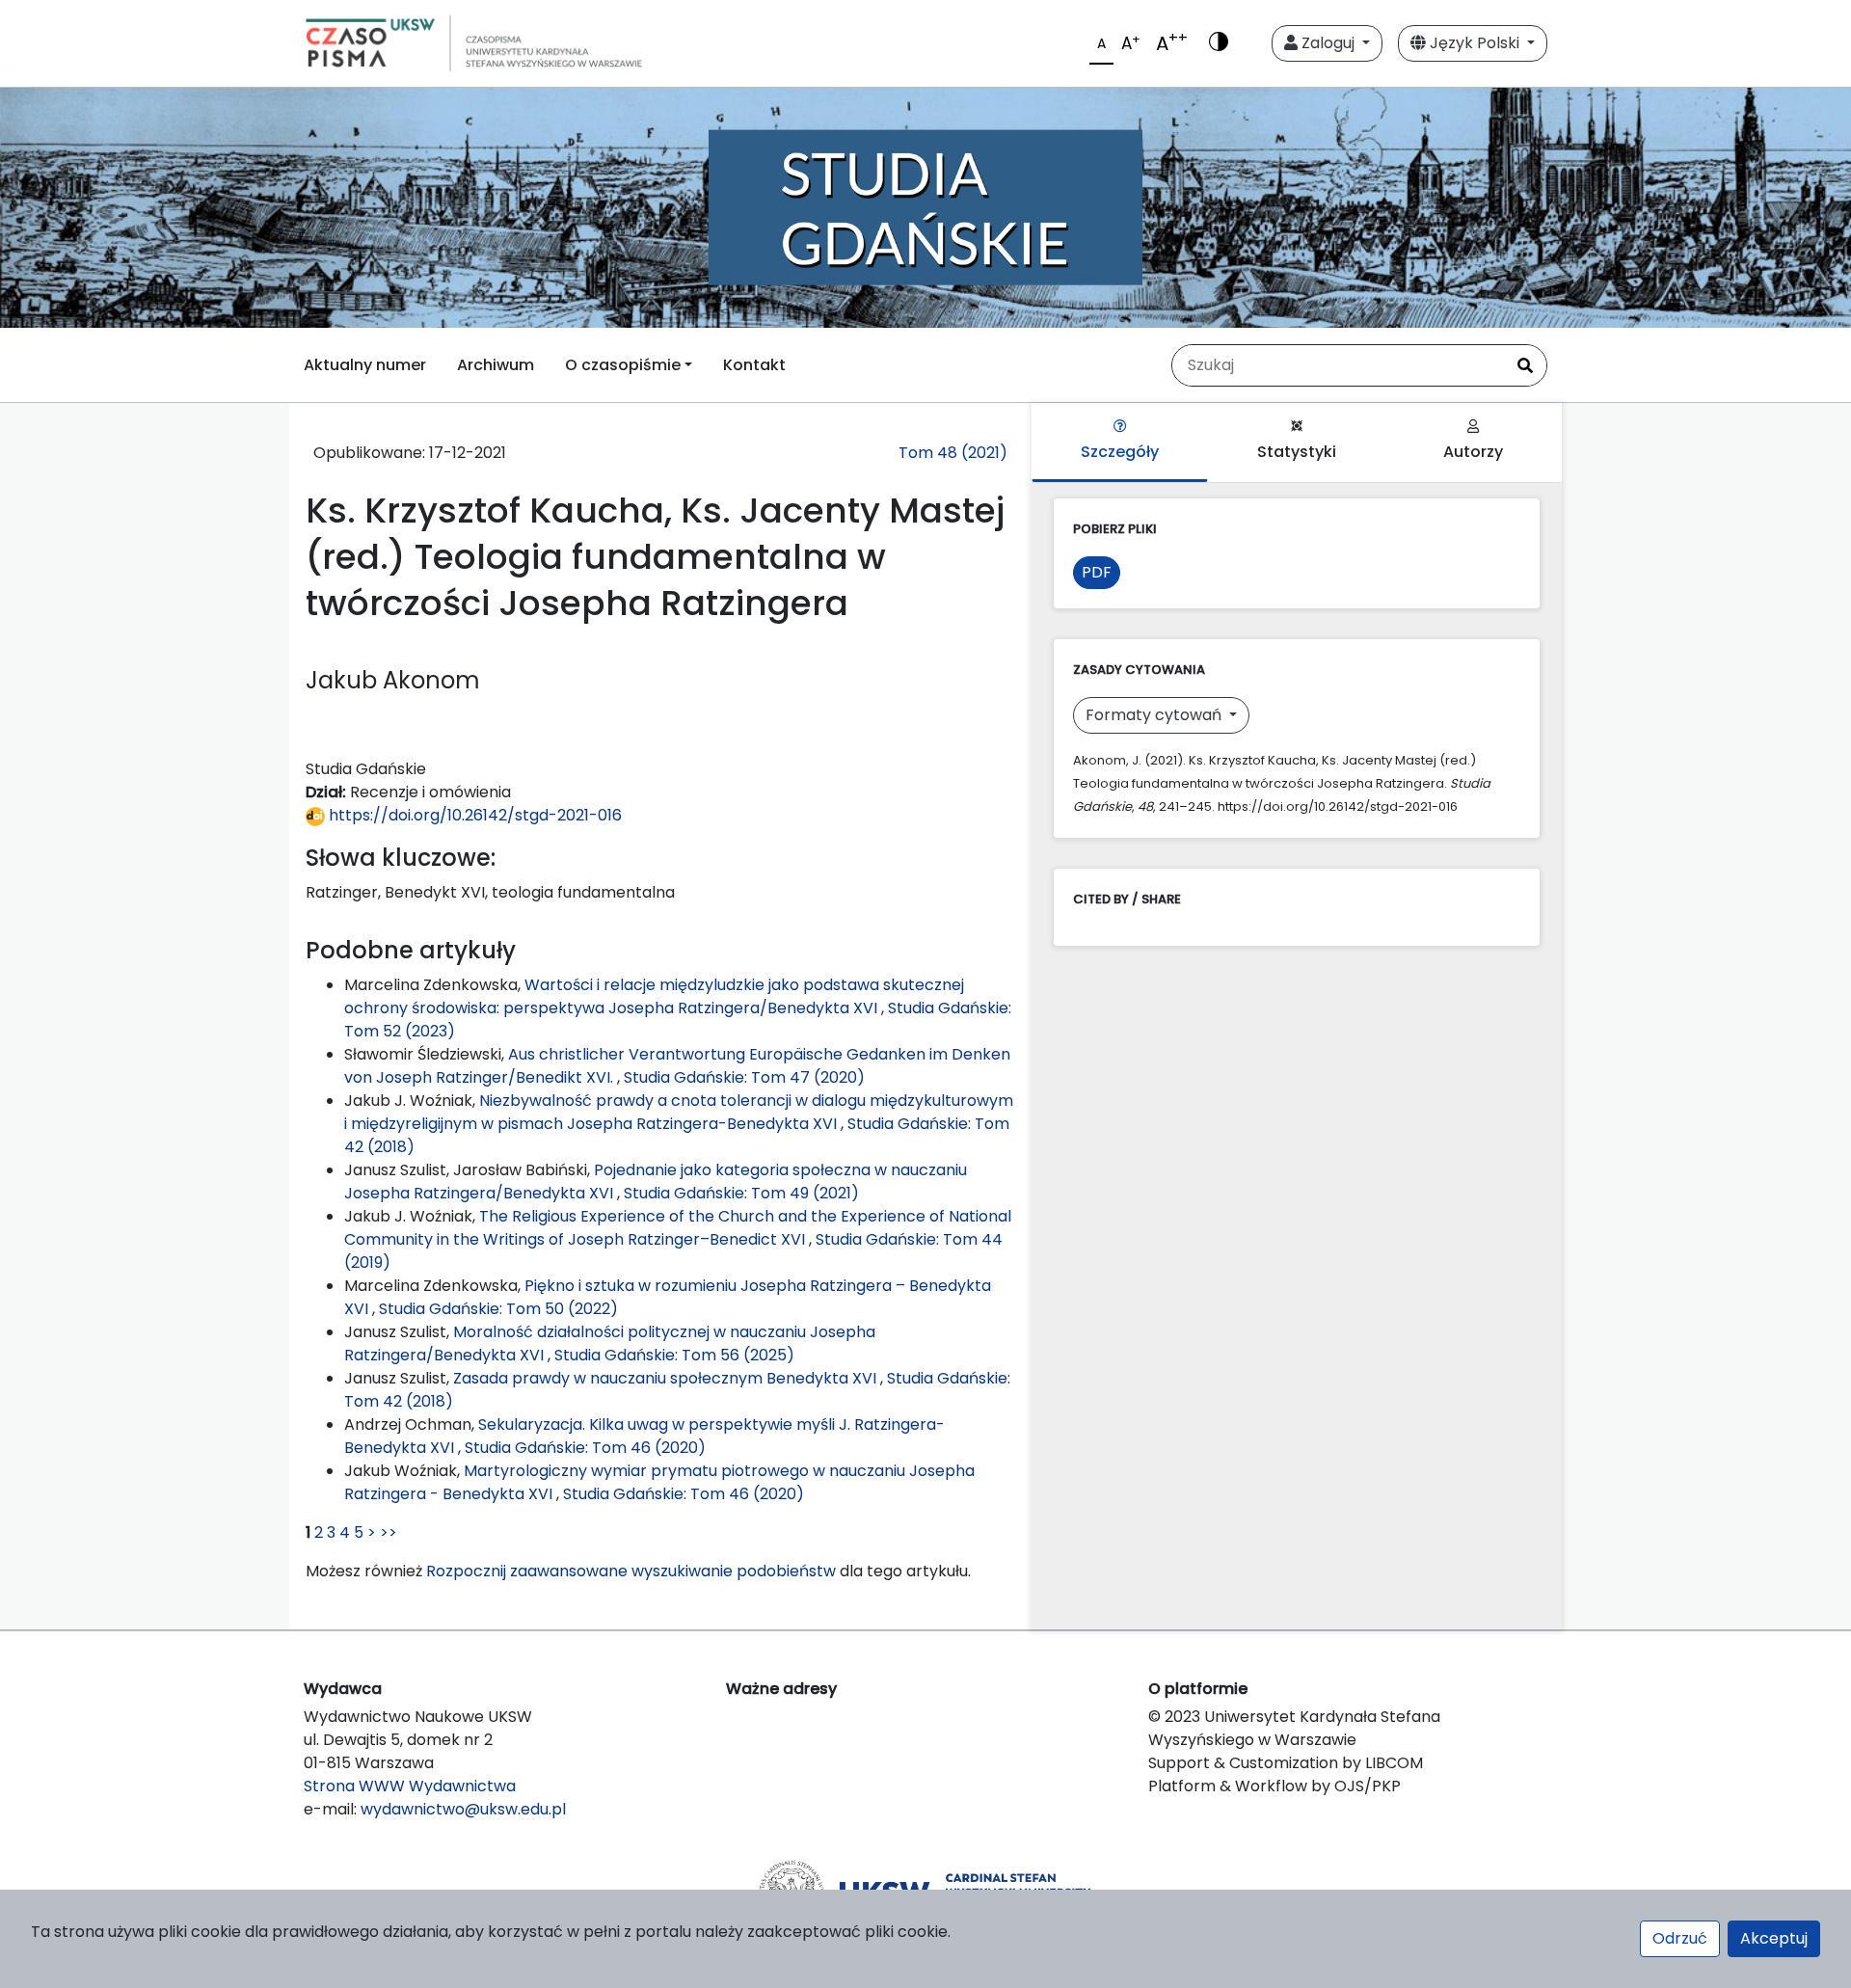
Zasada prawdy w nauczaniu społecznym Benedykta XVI (667, 1378)
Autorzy (1473, 452)
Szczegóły (1120, 452)
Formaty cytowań (1155, 715)
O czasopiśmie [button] (623, 365)
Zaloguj (1328, 43)
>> (389, 1532)
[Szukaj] (1525, 365)
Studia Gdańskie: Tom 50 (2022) (498, 1309)
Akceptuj (1774, 1938)
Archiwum (496, 365)
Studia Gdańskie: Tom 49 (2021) (741, 1193)
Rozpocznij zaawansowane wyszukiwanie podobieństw (631, 1571)
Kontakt (754, 365)
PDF (1097, 572)
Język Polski (1475, 43)
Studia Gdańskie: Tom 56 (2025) (674, 1355)
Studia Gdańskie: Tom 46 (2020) (585, 1448)
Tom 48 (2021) (953, 453)
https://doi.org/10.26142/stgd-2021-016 (473, 815)
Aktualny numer (365, 365)
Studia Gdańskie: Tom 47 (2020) (744, 1077)
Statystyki (1297, 452)
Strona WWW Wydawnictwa (410, 1786)
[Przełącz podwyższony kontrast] (1219, 43)
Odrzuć (1680, 1938)
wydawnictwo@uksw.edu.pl (463, 1809)
